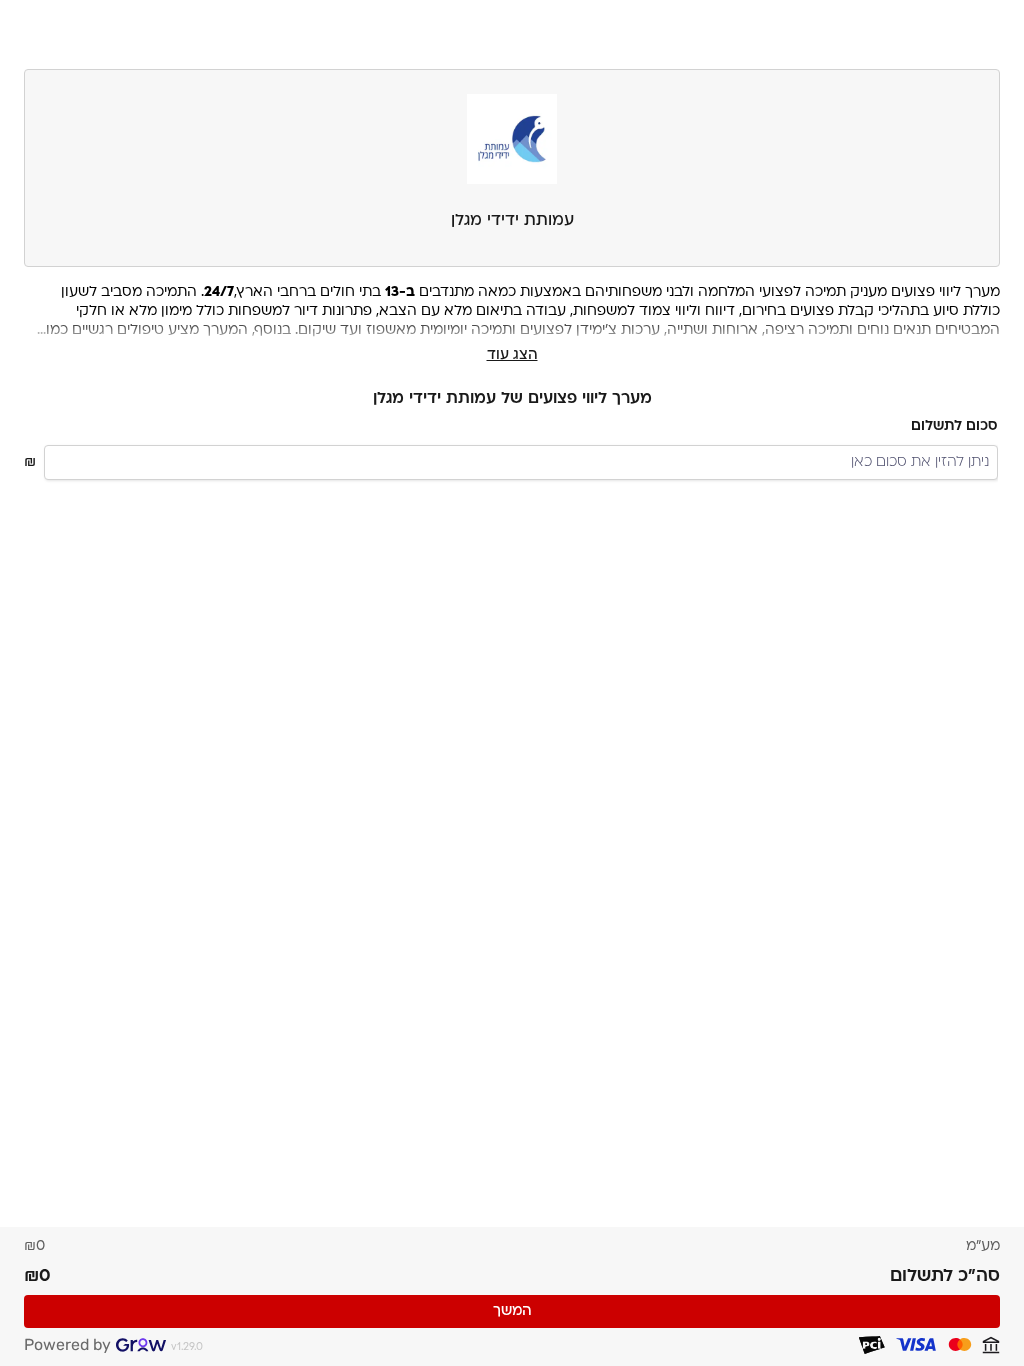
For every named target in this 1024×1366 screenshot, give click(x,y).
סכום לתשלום (954, 426)
